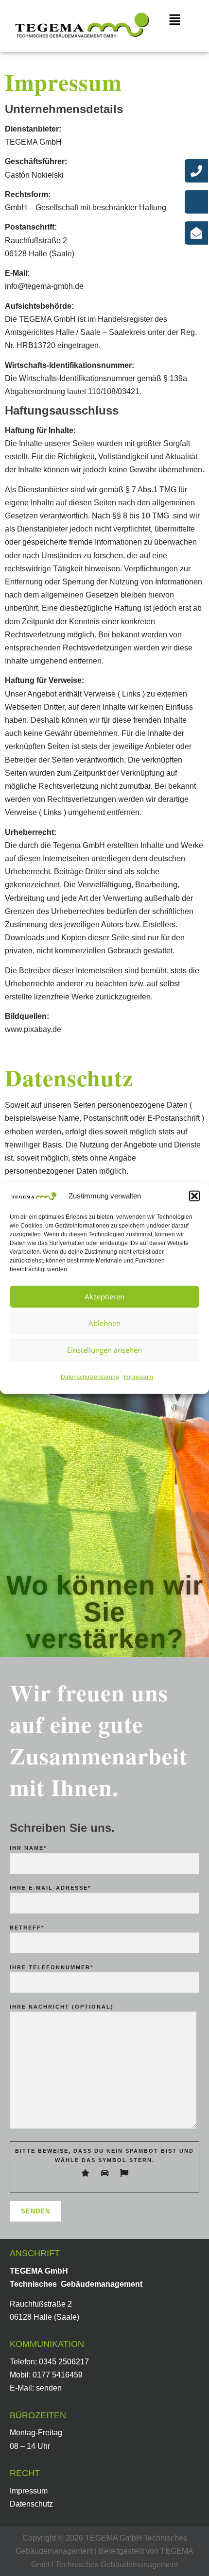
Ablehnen (104, 1323)
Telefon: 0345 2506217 (49, 2362)
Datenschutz (31, 2504)
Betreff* (27, 1928)
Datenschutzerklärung (90, 1377)
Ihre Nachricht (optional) (62, 2007)
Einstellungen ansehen (104, 1350)
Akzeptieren (104, 1296)
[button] (194, 1196)
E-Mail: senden (36, 2388)
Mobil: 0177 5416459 (46, 2375)
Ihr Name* (28, 1848)
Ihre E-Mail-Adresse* (50, 1888)
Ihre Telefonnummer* (52, 1967)
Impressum (139, 1377)
